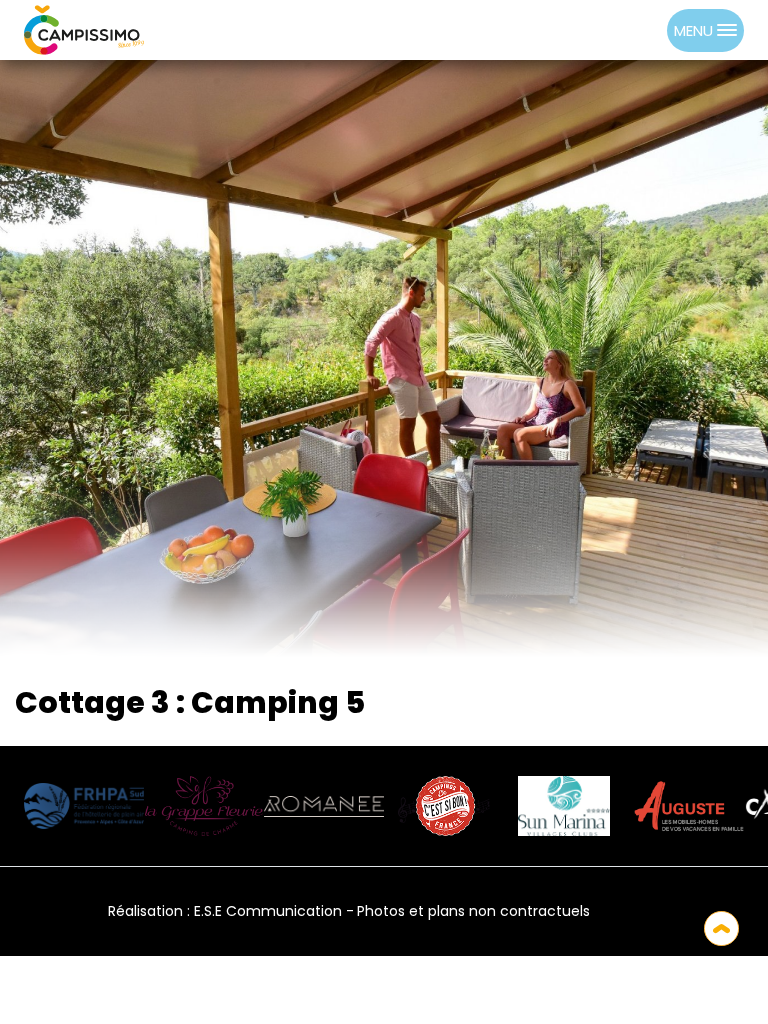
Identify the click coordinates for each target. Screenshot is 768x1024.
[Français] (625, 911)
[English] (680, 911)
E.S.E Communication (268, 911)
